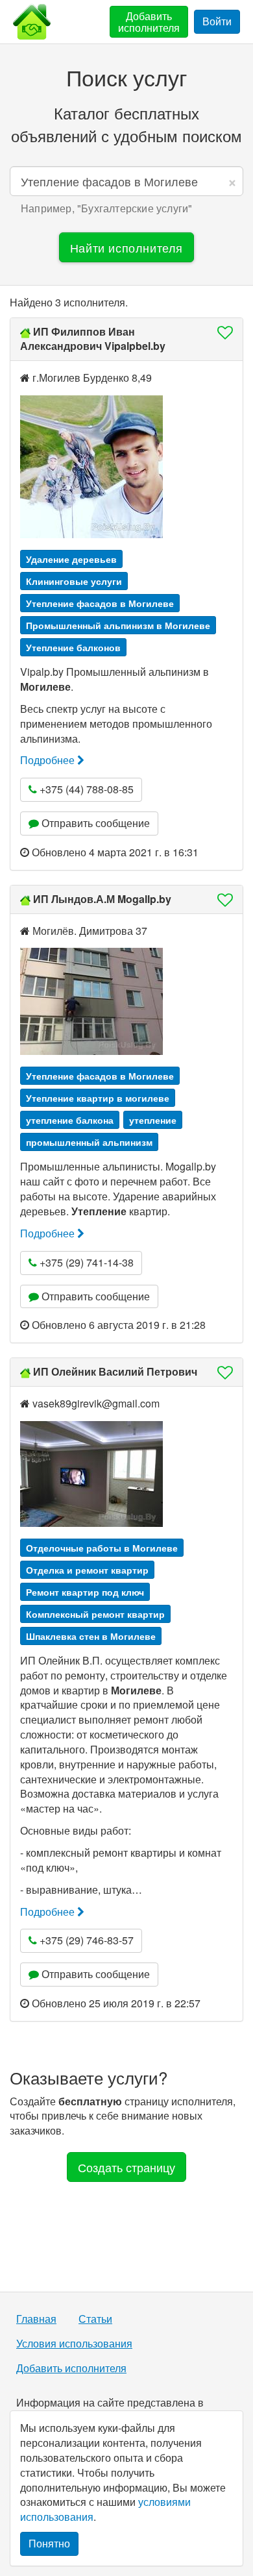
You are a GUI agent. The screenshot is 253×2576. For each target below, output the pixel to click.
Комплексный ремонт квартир (95, 1614)
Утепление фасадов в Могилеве (100, 603)
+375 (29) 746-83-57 (85, 1940)
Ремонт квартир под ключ (85, 1592)
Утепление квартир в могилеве (98, 1098)
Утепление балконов (73, 647)
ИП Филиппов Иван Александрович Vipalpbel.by (93, 339)
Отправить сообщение (94, 823)
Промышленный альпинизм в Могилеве (118, 625)
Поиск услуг (126, 77)
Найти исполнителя (126, 247)
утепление (153, 1120)
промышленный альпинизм (89, 1142)
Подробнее (49, 760)
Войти (217, 21)
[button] (221, 332)
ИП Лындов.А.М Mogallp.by (102, 899)
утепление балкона (70, 1120)
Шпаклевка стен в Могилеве (91, 1636)
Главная (36, 2319)
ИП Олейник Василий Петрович (115, 1371)
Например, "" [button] (106, 208)
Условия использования (74, 2344)
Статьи (95, 2319)
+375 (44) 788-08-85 (85, 789)
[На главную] (32, 22)
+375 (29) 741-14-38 (85, 1262)
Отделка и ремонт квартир (87, 1570)
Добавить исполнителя (149, 22)
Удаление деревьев (71, 559)
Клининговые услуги (74, 581)
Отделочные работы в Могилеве (102, 1548)
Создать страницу (126, 2167)
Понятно (49, 2543)
